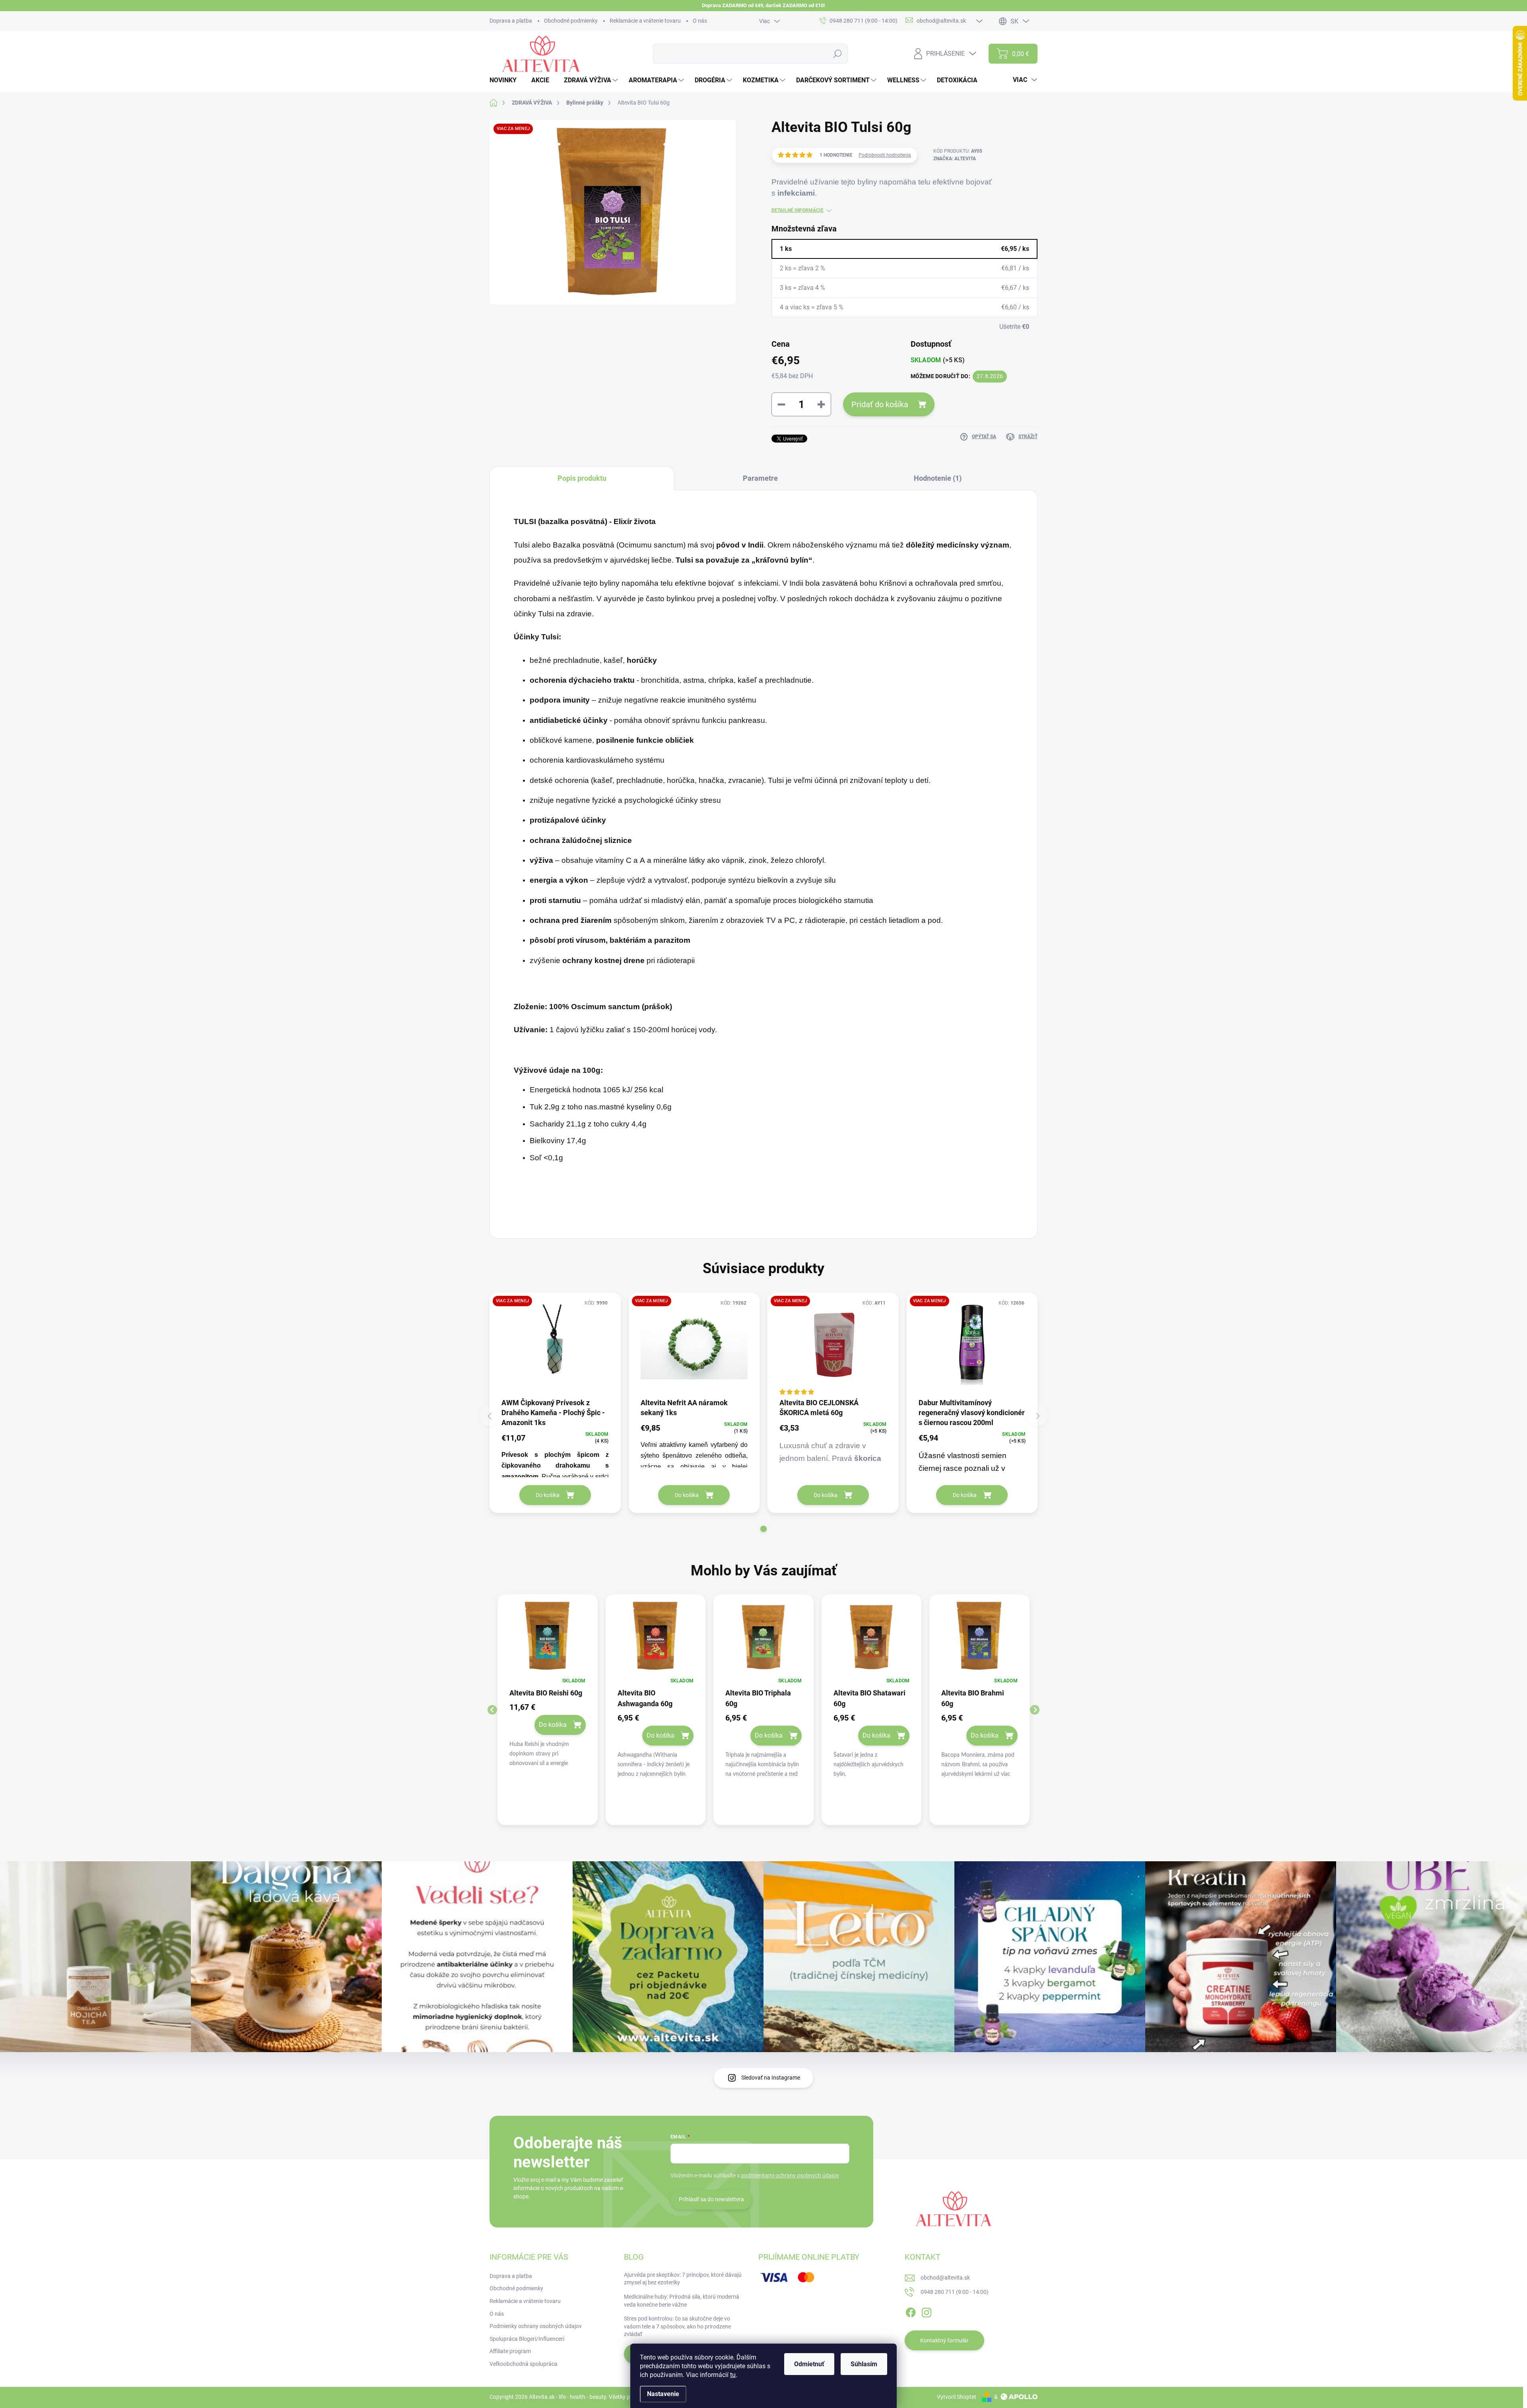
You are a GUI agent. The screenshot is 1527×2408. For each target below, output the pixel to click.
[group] (548, 1710)
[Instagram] (927, 2311)
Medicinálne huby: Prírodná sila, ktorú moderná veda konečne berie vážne (682, 2301)
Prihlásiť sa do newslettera (711, 2199)
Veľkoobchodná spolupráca (524, 2364)
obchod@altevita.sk (945, 2278)
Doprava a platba (511, 21)
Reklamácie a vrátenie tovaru (645, 21)
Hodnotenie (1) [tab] (938, 478)
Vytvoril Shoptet (957, 2397)
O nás (700, 21)
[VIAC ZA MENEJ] (555, 1345)
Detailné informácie (797, 210)
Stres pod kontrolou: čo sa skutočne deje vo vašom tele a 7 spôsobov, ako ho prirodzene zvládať (677, 2326)
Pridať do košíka (880, 404)
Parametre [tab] (760, 478)
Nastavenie (663, 2394)
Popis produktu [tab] (582, 478)
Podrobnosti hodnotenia (885, 155)
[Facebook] (911, 2311)
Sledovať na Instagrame (771, 2078)
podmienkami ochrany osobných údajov (790, 2175)
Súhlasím (864, 2364)
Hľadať (838, 54)
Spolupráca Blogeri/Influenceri (527, 2339)
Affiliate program (510, 2351)
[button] (763, 1529)
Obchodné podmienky (571, 21)
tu (733, 2375)
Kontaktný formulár (944, 2340)
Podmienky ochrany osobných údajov (536, 2326)
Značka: (955, 159)
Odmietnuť (809, 2364)
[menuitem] (506, 80)
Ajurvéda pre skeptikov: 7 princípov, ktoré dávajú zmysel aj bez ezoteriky (683, 2279)
